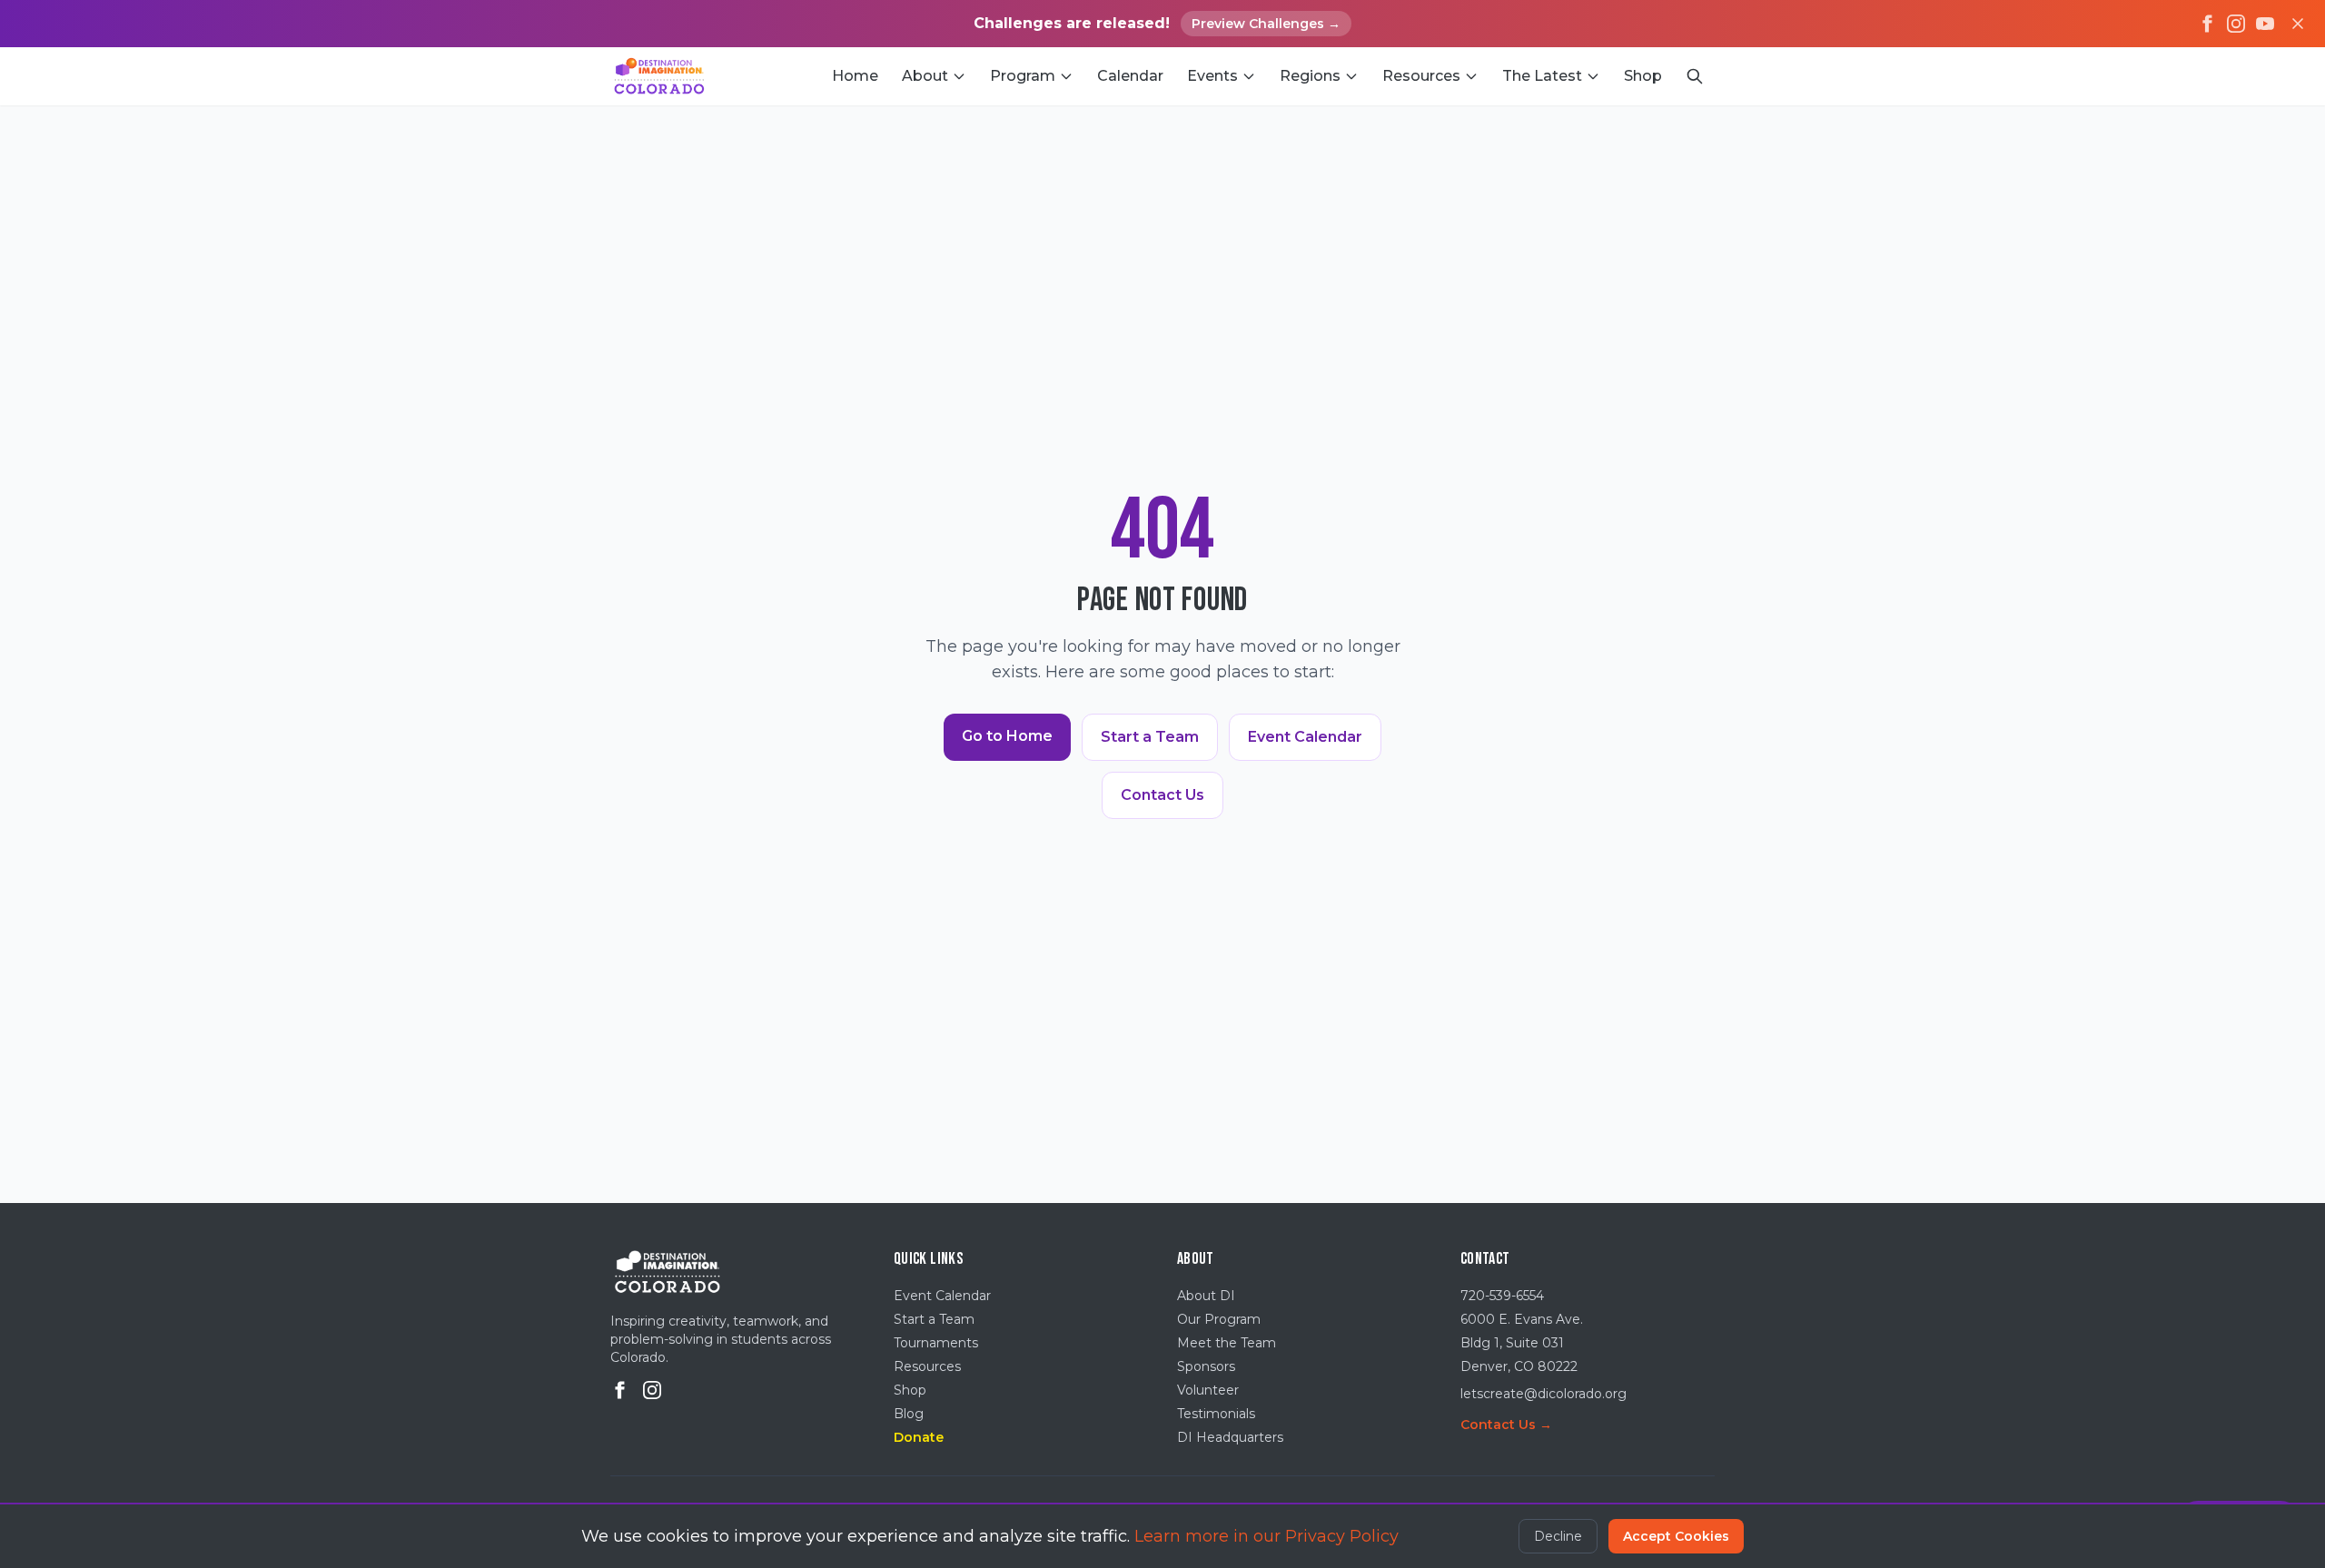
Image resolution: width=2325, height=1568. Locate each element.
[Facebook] (2207, 24)
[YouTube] (2265, 24)
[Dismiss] (2298, 24)
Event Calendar (1305, 737)
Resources (1421, 76)
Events (1212, 76)
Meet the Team (1227, 1343)
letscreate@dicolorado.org (1543, 1394)
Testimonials (1216, 1414)
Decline (1558, 1536)
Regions (1310, 76)
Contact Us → (1506, 1425)
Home (855, 76)
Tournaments (936, 1343)
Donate (919, 1437)
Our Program (1219, 1319)
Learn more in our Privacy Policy (1266, 1536)
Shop (1643, 76)
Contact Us (1162, 795)
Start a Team (1150, 737)
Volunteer (1208, 1390)
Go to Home (1007, 736)
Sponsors (1206, 1366)
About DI (1206, 1296)
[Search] (1695, 76)
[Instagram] (2236, 24)
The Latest (1542, 76)
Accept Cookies (1676, 1536)
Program (1023, 76)
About (925, 76)
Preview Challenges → (1266, 24)
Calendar (1130, 76)
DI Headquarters (1230, 1437)
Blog (909, 1414)
